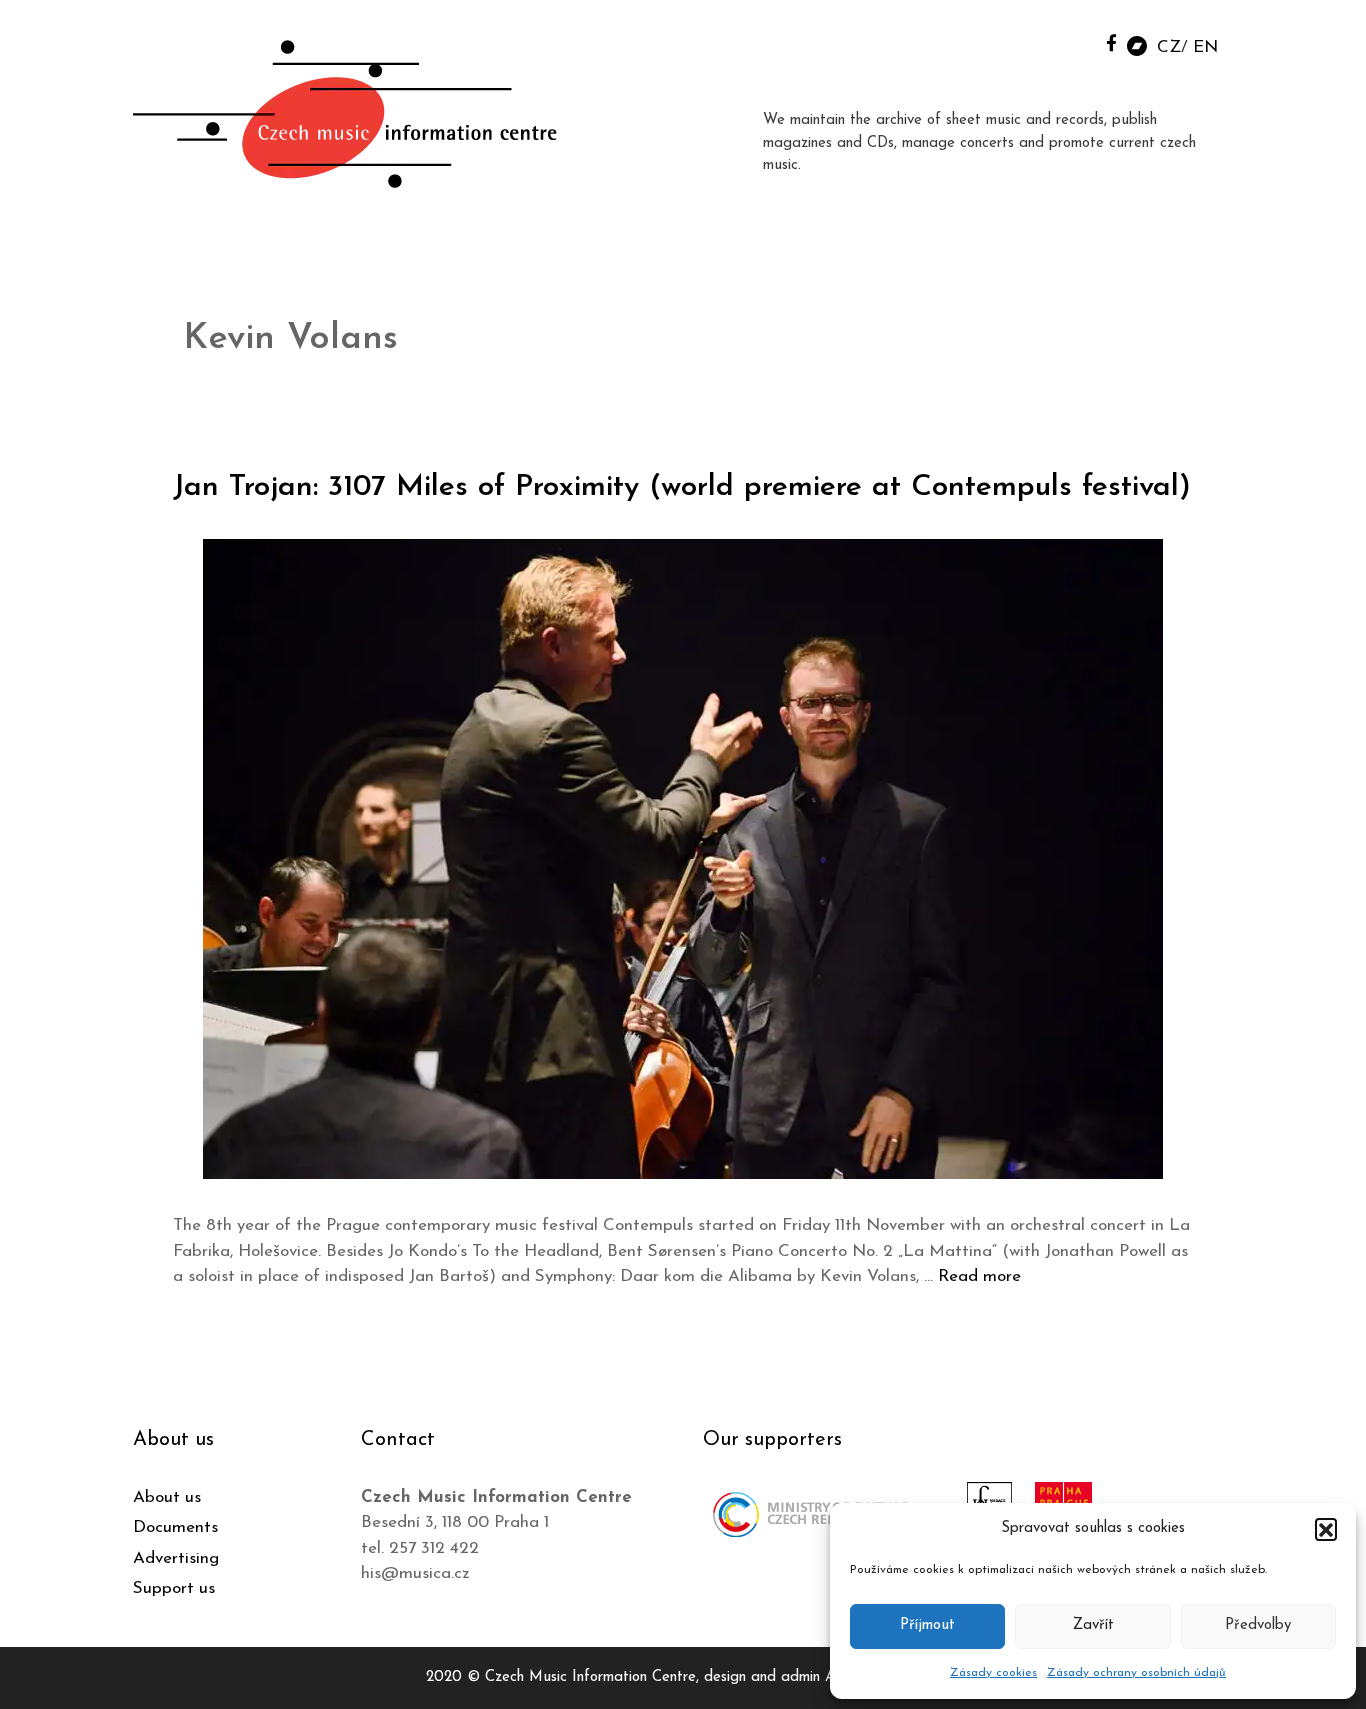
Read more (979, 1276)
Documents (175, 1527)
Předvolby (1258, 1625)
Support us (174, 1588)
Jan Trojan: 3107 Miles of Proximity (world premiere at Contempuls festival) (682, 487)
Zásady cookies (993, 1673)
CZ (1169, 47)
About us (167, 1497)
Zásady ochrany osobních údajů (1136, 1673)
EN (1205, 47)
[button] (1326, 1529)
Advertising (176, 1558)
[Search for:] (1066, 41)
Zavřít (1093, 1625)
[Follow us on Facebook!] (1111, 42)
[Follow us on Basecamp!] (1137, 44)
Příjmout (927, 1625)
